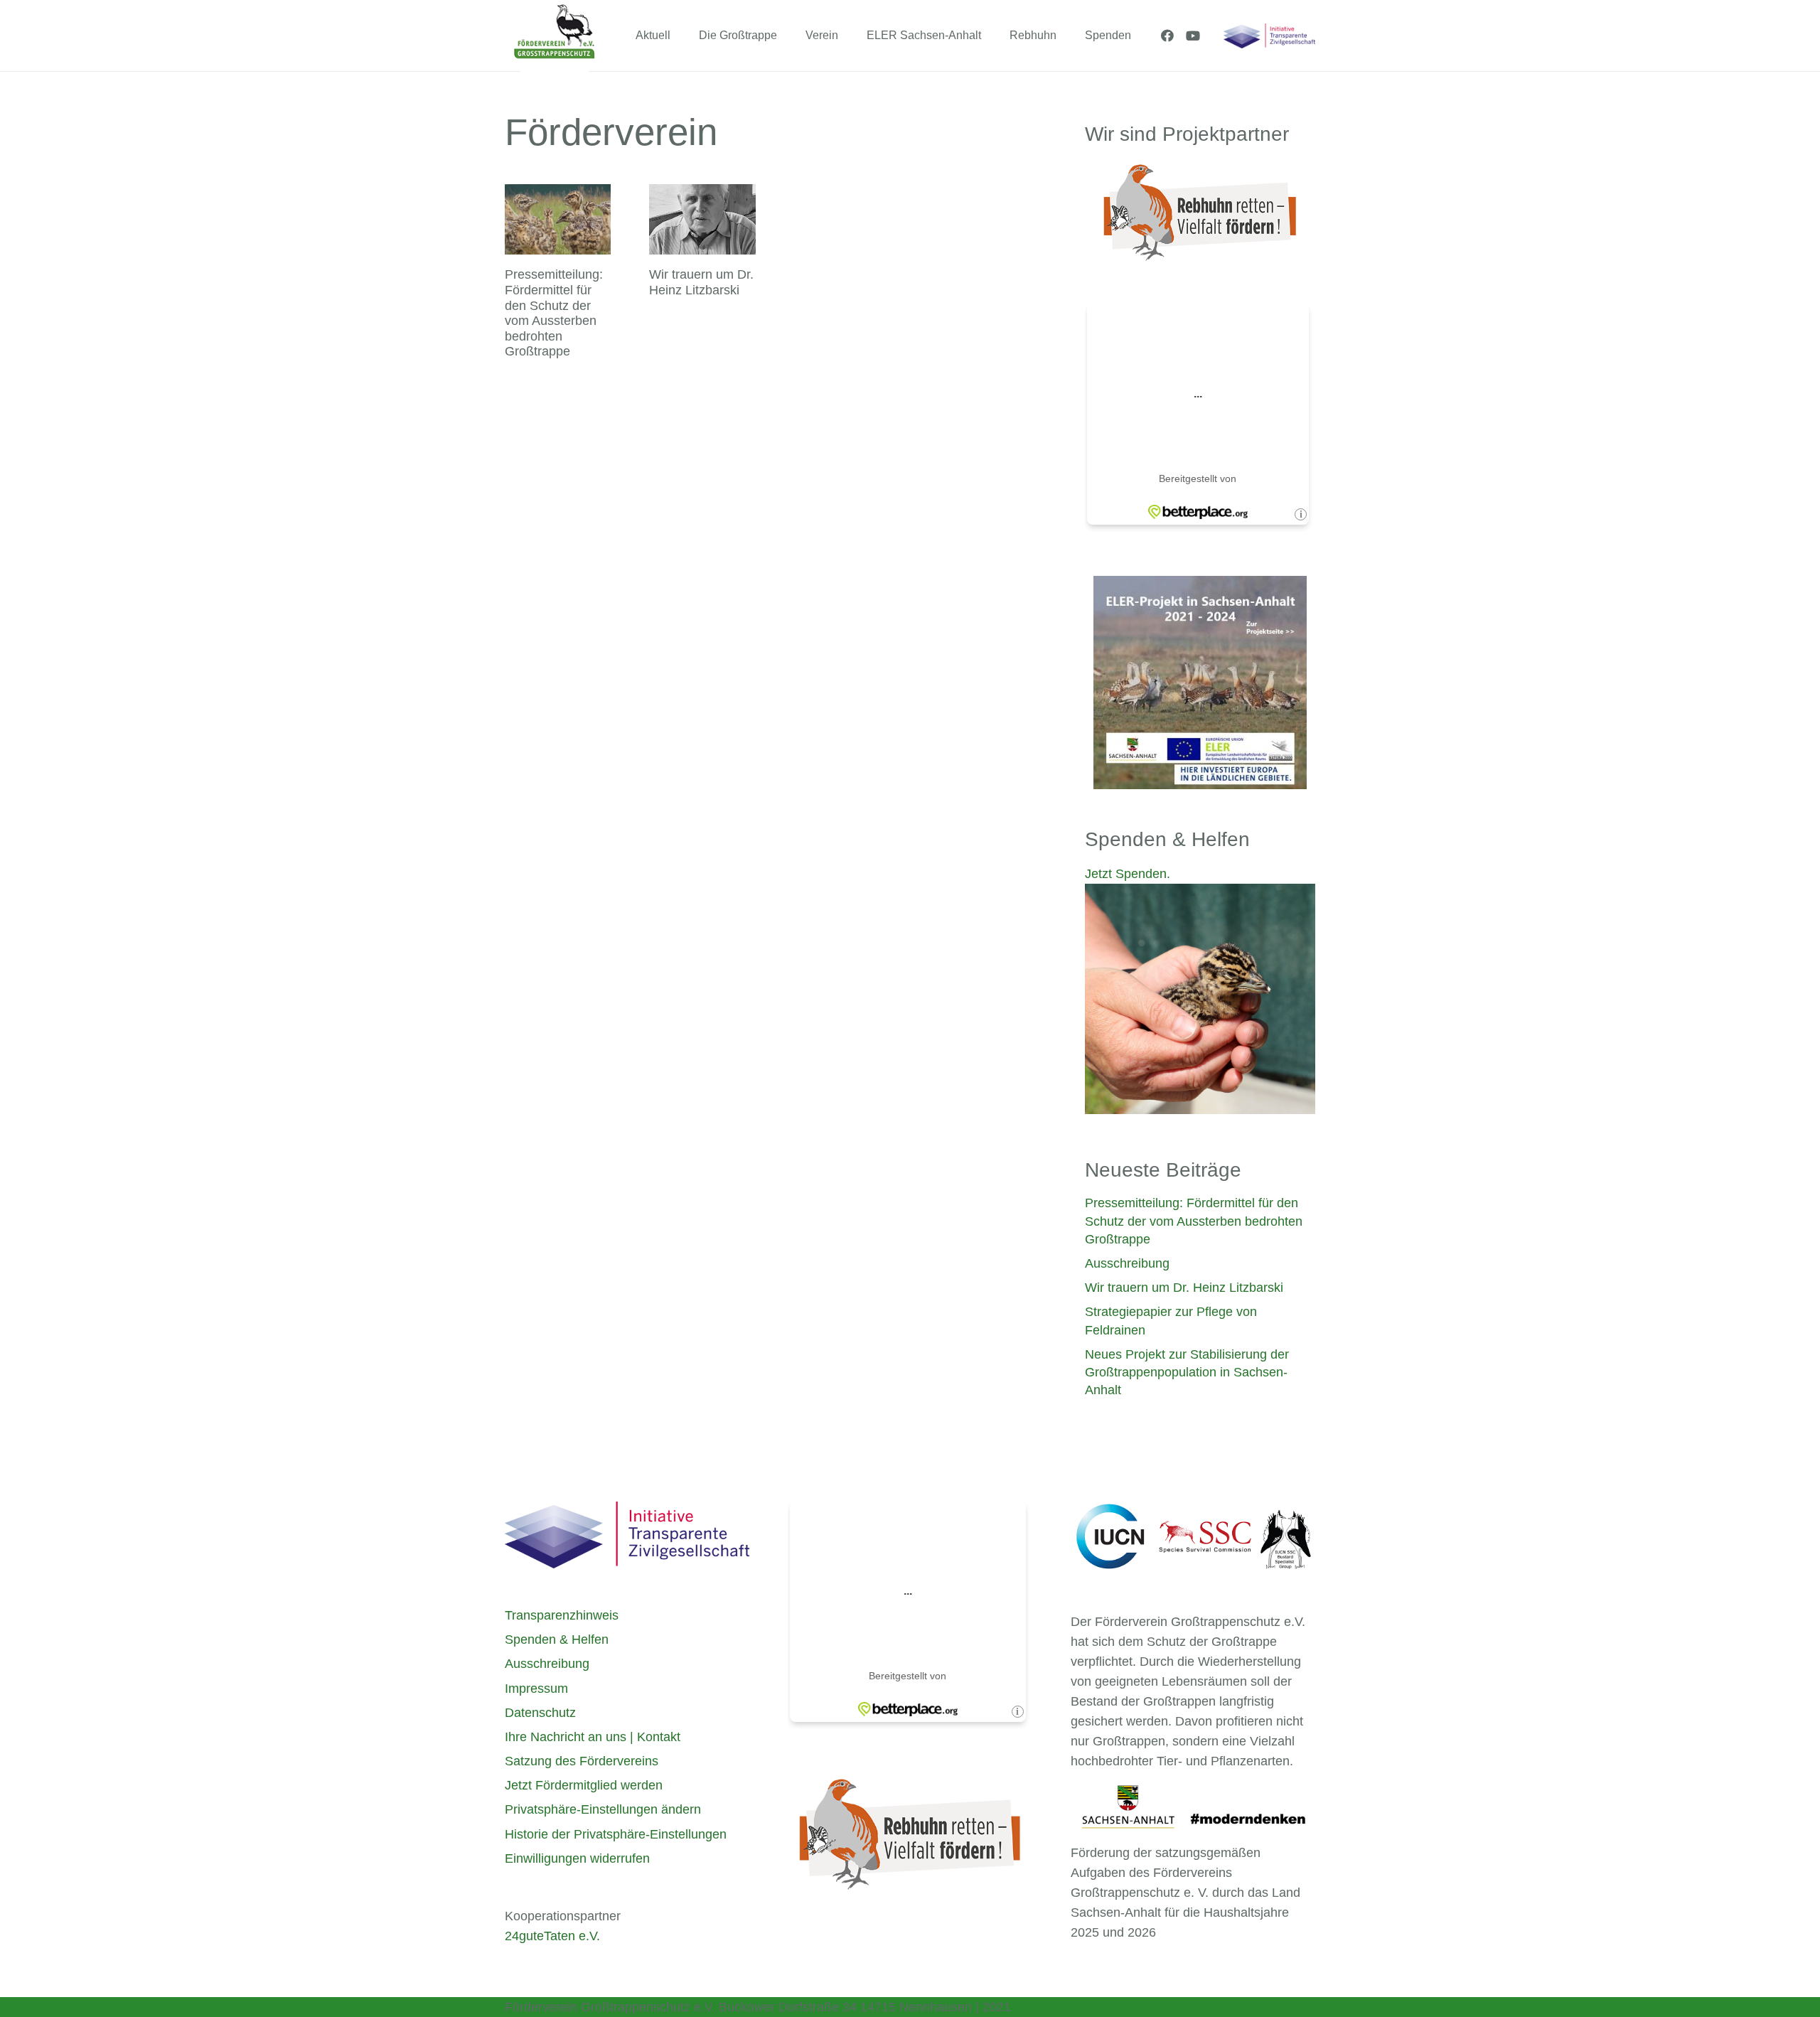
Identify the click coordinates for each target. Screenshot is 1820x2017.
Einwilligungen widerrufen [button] (577, 1858)
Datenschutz (540, 1713)
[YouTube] (1193, 36)
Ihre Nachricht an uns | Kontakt (593, 1737)
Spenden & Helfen (557, 1639)
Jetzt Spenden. (1128, 874)
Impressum (536, 1689)
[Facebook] (1167, 36)
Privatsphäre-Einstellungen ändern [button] (603, 1809)
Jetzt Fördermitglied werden (584, 1785)
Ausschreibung (1127, 1263)
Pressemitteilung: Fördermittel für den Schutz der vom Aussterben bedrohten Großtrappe (554, 313)
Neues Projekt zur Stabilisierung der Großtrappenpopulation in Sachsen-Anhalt (1187, 1372)
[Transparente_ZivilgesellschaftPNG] (1269, 36)
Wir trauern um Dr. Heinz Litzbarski (701, 282)
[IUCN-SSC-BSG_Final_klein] (1193, 1537)
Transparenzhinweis (562, 1615)
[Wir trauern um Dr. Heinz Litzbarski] (702, 220)
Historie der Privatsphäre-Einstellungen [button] (616, 1834)
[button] (681, 35)
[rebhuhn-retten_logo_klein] (910, 1834)
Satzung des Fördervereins (582, 1761)
